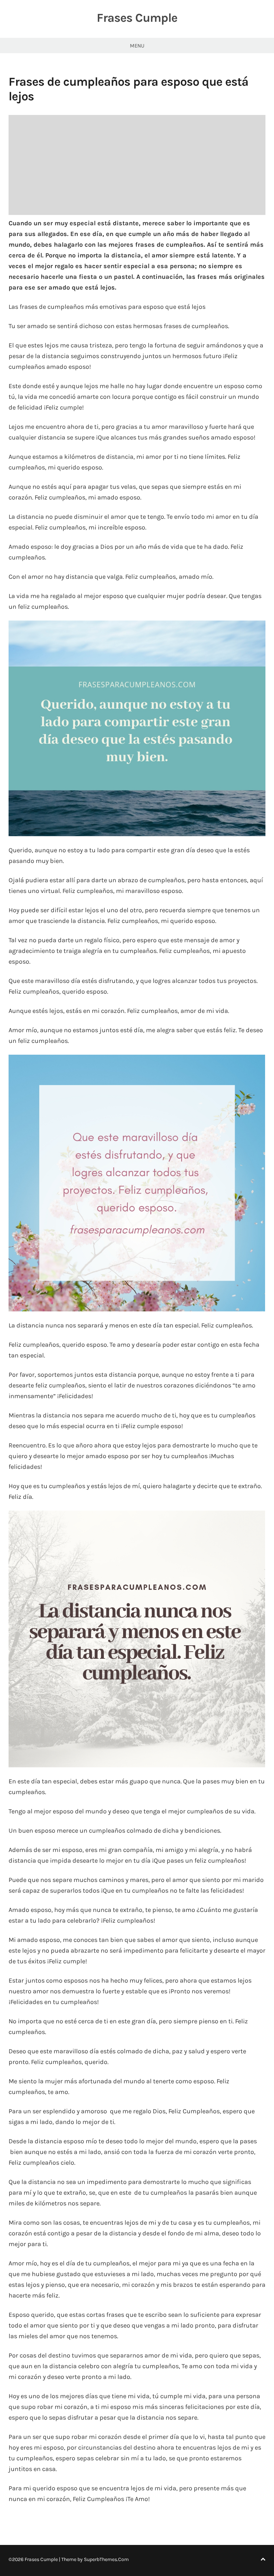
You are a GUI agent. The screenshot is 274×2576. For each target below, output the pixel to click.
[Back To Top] (263, 2559)
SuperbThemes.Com (106, 2559)
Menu (137, 46)
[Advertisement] (137, 165)
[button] (137, 728)
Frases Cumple (137, 18)
